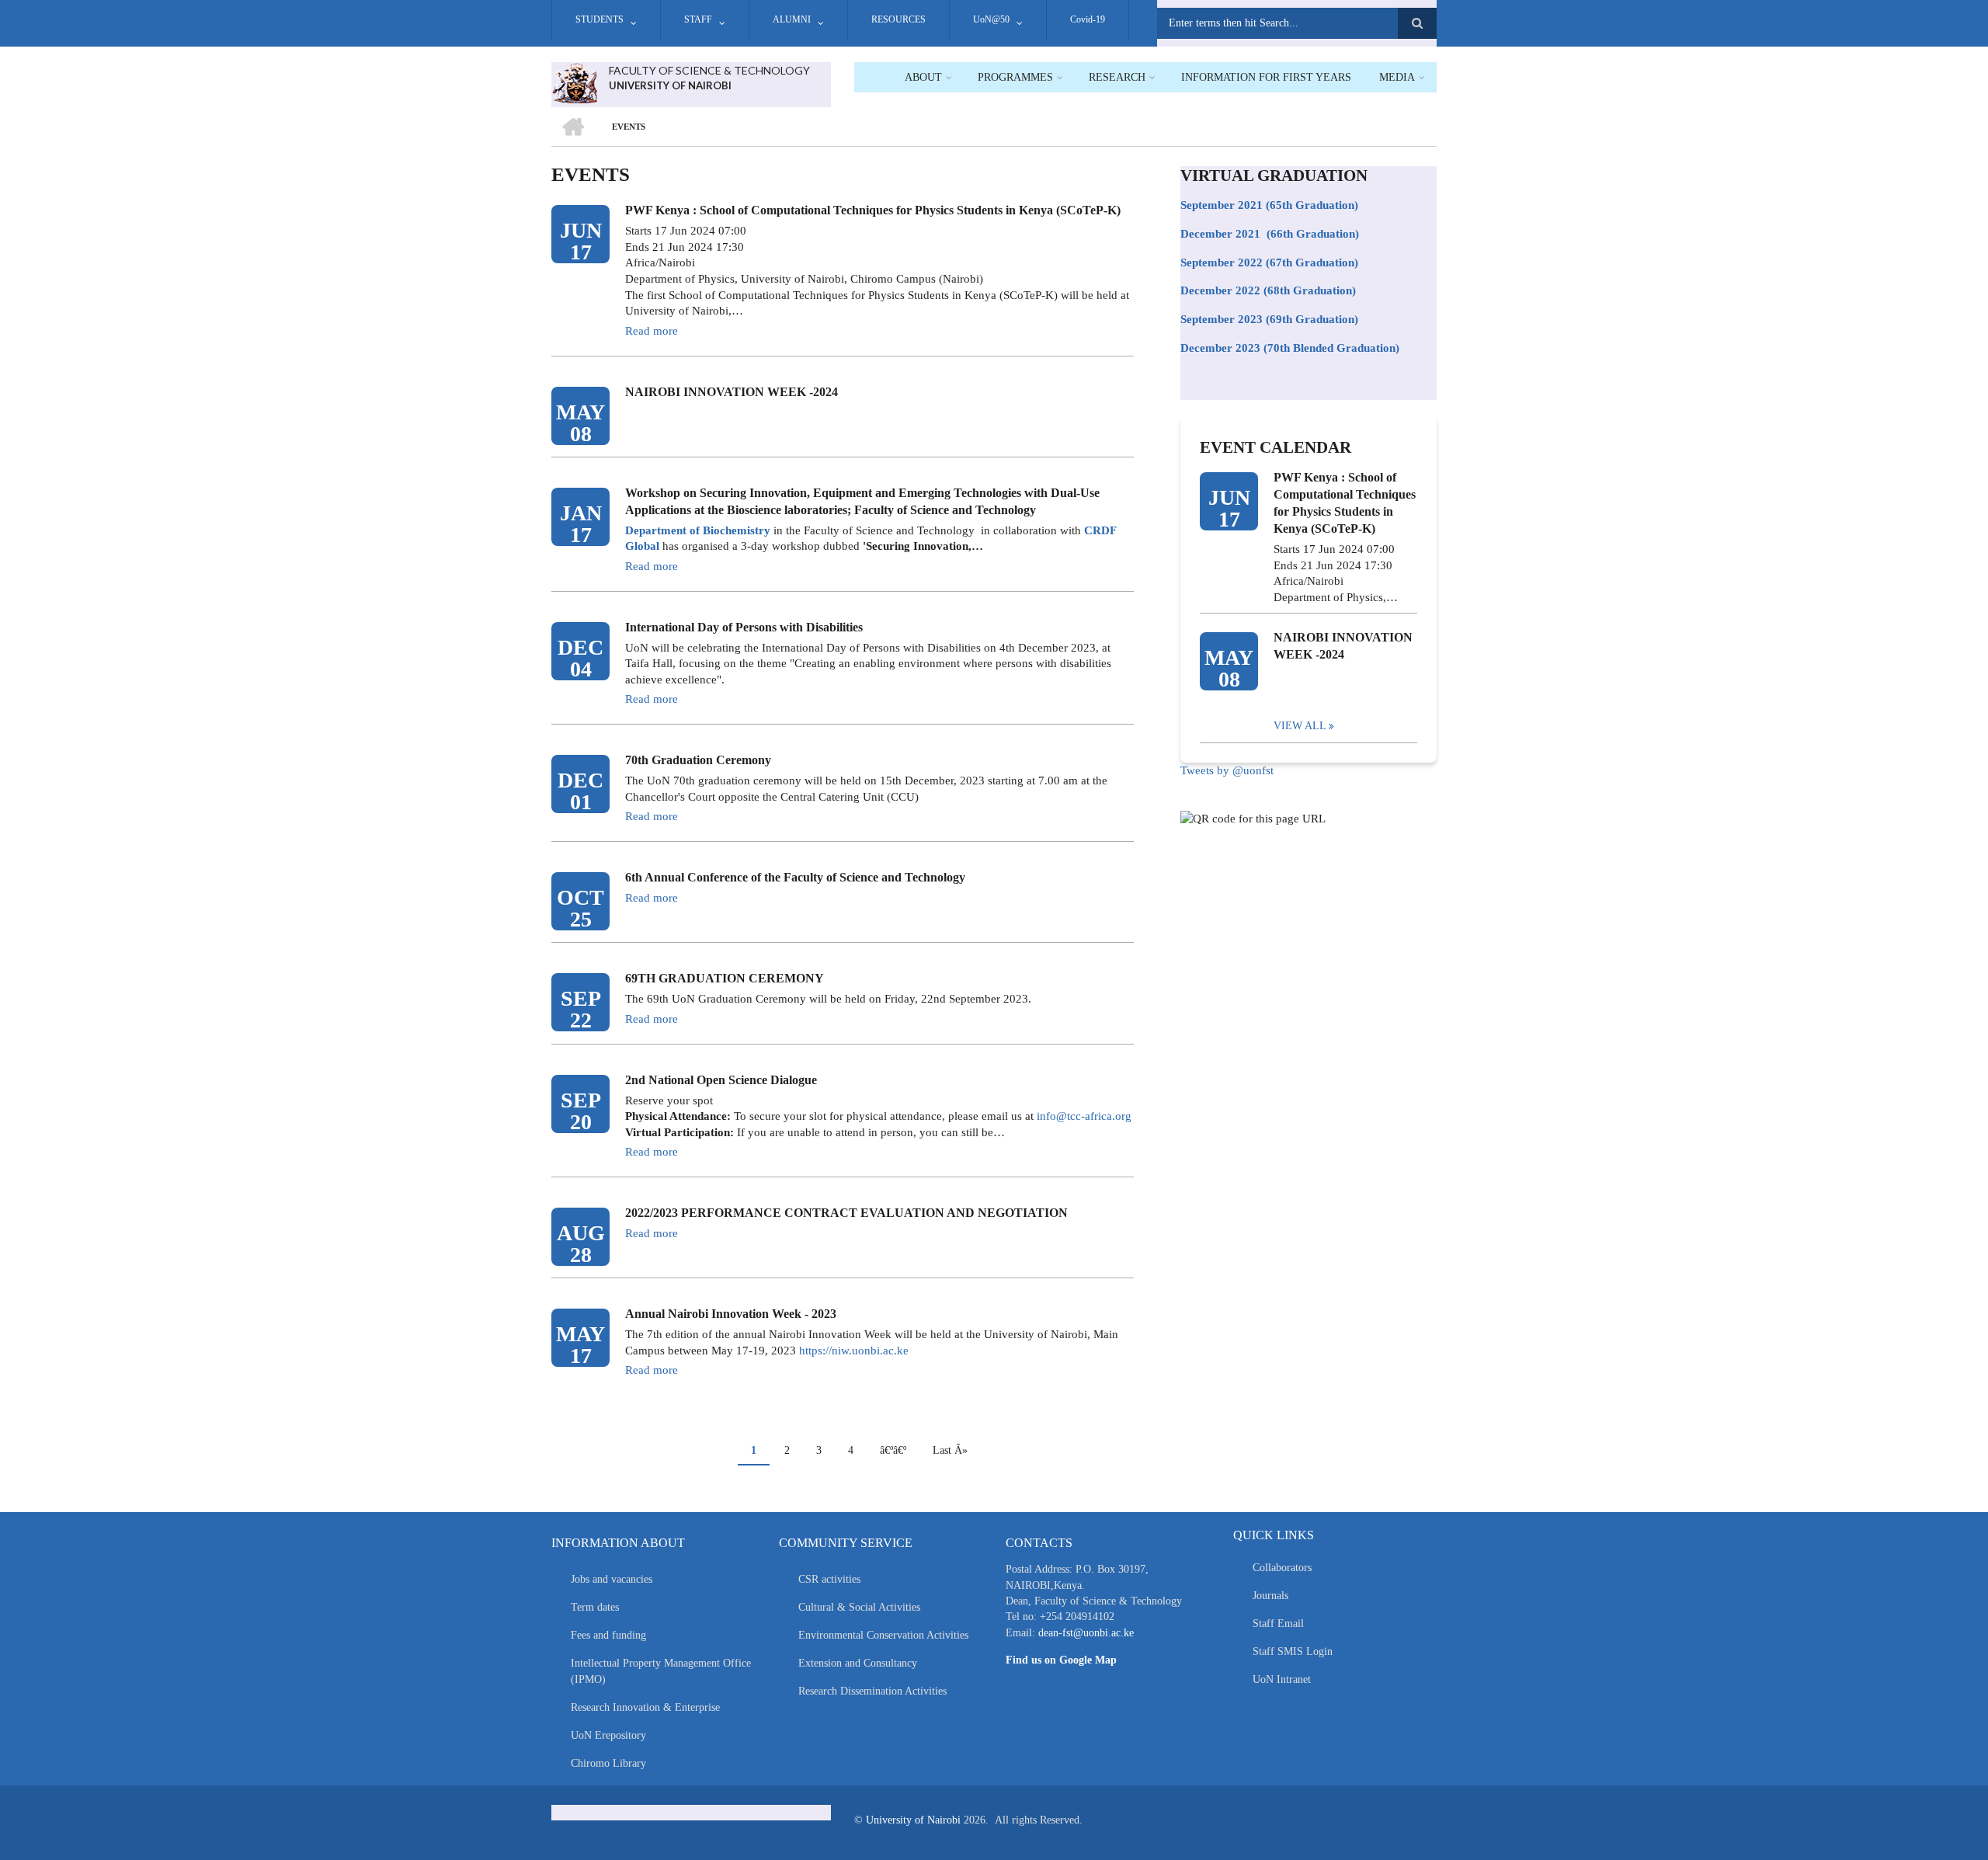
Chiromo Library (608, 1763)
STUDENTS (600, 19)
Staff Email (1278, 1624)
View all (1300, 726)
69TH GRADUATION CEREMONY (725, 978)
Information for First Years (1266, 77)
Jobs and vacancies (612, 1579)
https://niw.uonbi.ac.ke (854, 1351)
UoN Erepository (608, 1735)
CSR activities (829, 1579)
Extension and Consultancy (858, 1663)
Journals (1270, 1596)
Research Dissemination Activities (872, 1691)
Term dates (595, 1607)
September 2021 (1222, 205)
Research (1117, 77)
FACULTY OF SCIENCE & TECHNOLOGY (709, 70)
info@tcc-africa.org (1084, 1116)
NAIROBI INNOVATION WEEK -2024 (732, 392)
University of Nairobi (913, 1820)
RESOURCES (898, 19)
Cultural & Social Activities (859, 1607)
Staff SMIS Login (1293, 1651)
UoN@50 (991, 19)
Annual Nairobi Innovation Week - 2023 (731, 1314)
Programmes (1015, 77)
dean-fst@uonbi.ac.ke (1086, 1633)
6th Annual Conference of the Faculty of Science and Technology (795, 877)
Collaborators (1282, 1568)
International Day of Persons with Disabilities (744, 627)
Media (1397, 77)
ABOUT (923, 77)
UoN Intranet (1282, 1679)
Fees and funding (608, 1635)
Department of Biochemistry (698, 530)
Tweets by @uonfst (1227, 770)
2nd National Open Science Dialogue (721, 1080)
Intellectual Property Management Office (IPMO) (661, 1671)
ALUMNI (792, 19)
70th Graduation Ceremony (698, 760)
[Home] (574, 82)
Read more (652, 331)
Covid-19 (1088, 19)
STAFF (698, 19)
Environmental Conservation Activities (883, 1635)
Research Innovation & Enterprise (645, 1707)
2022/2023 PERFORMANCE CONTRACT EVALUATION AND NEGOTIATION (846, 1213)
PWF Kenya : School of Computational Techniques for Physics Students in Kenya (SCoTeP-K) (873, 210)
